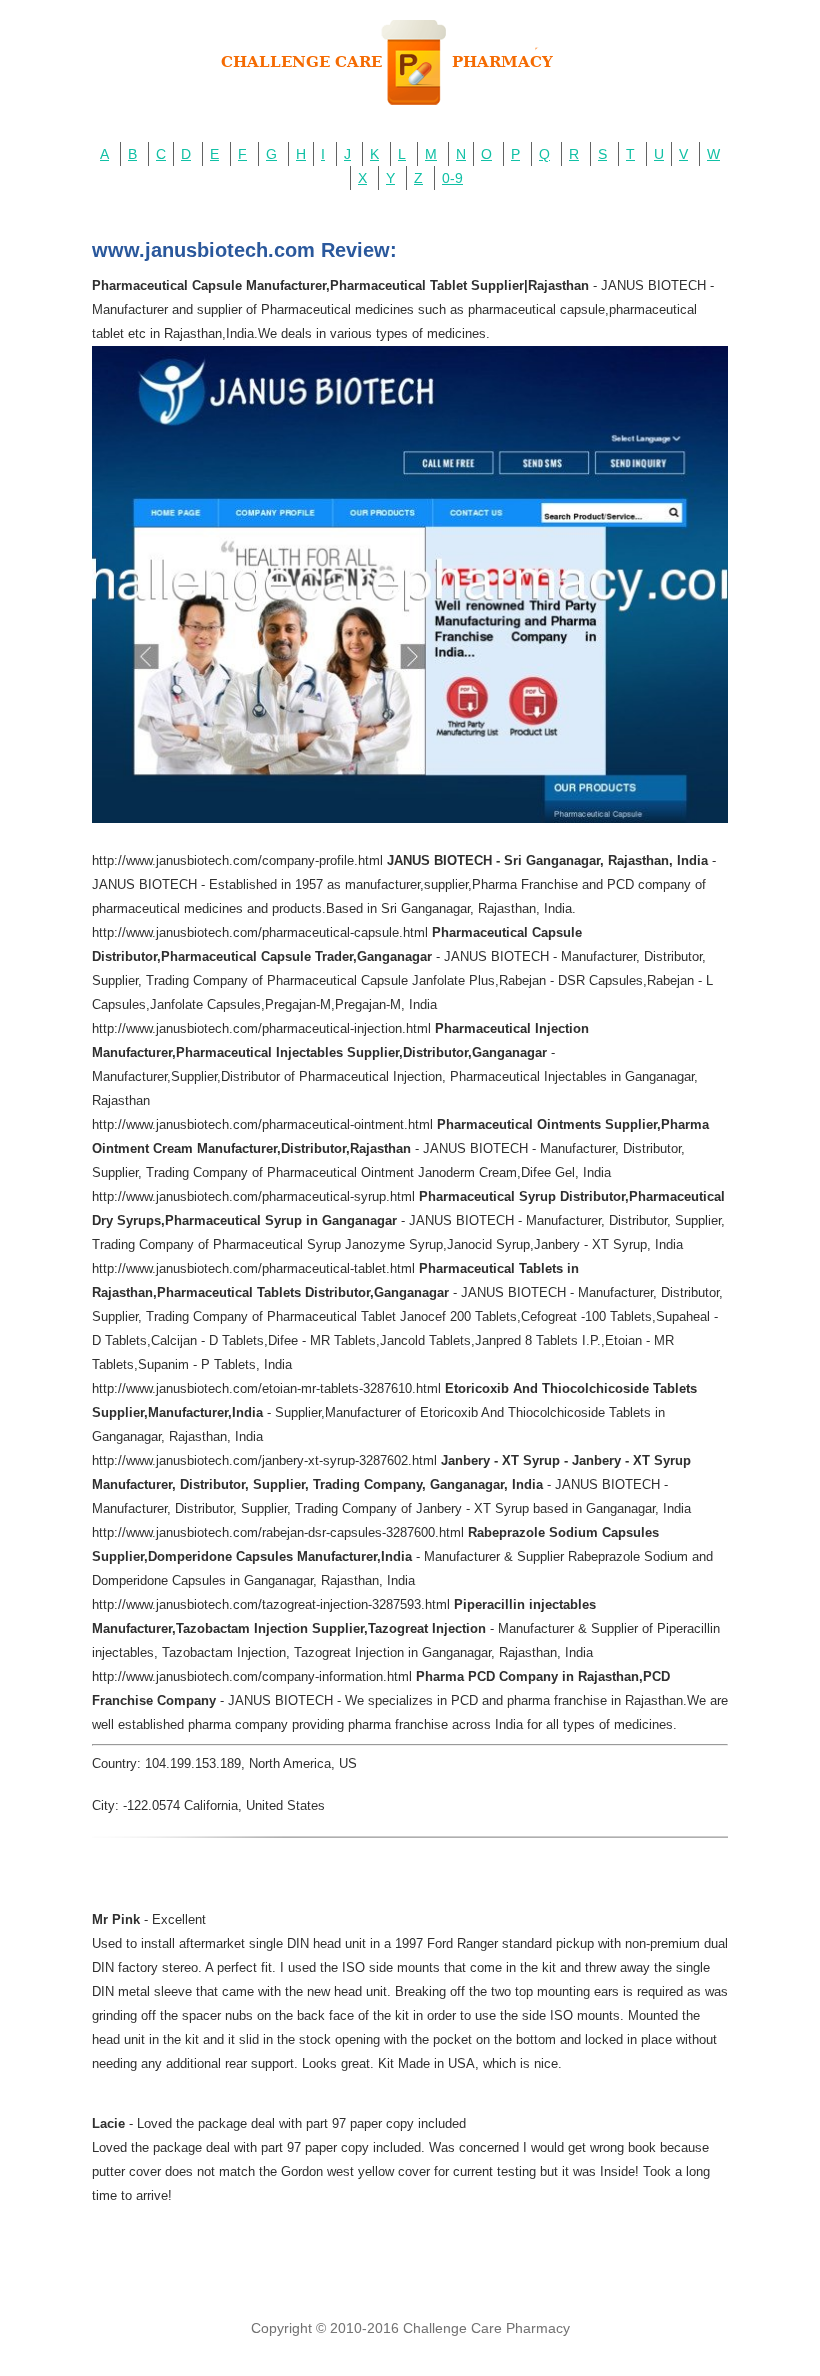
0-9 (452, 178)
